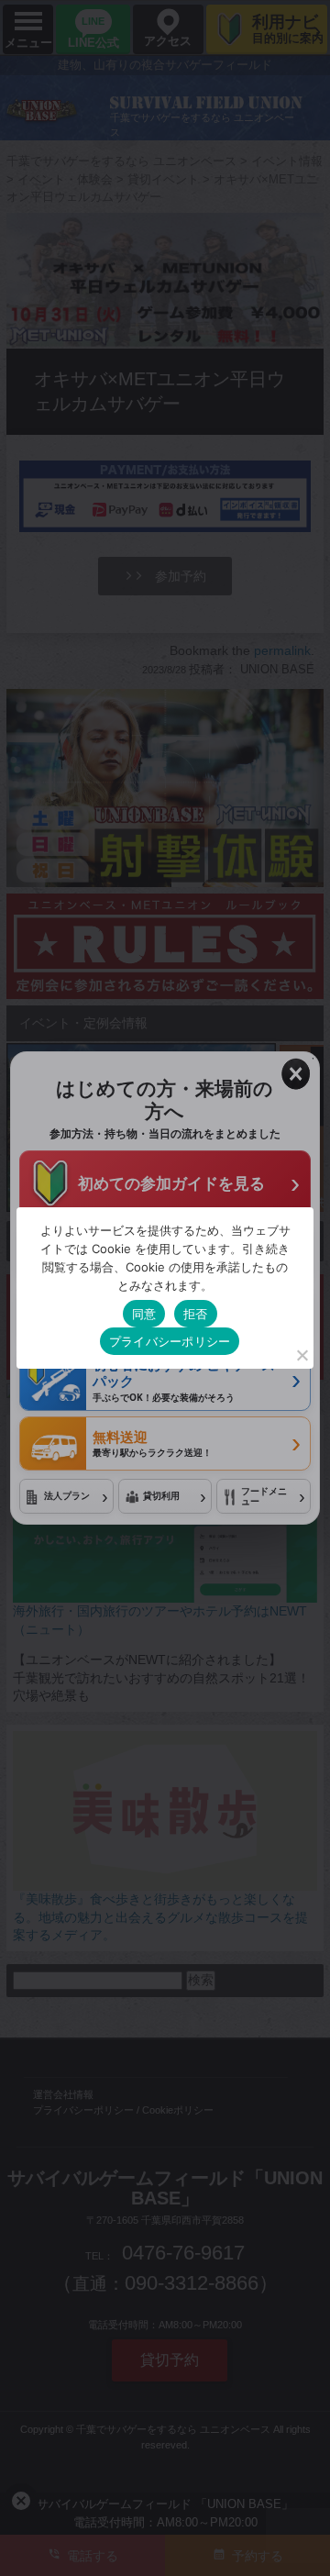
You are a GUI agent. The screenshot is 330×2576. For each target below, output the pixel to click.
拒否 (196, 1314)
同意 (144, 1314)
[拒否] (302, 1355)
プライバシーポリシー (170, 1341)
